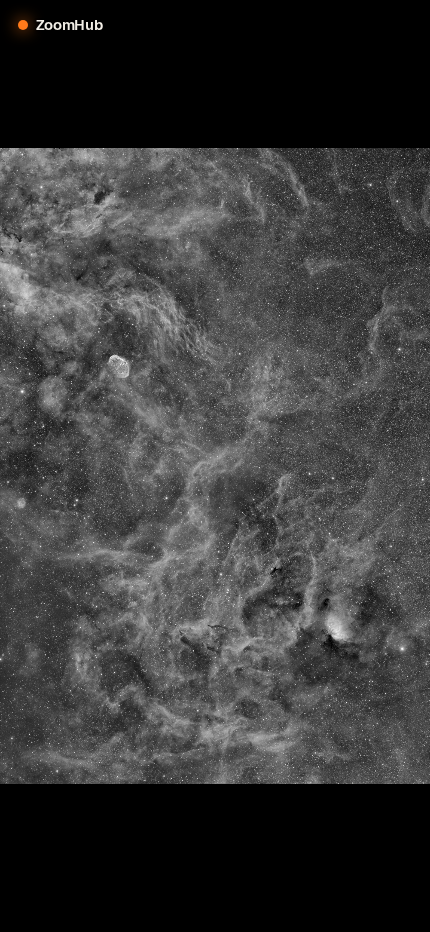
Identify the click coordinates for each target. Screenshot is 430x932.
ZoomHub (69, 24)
